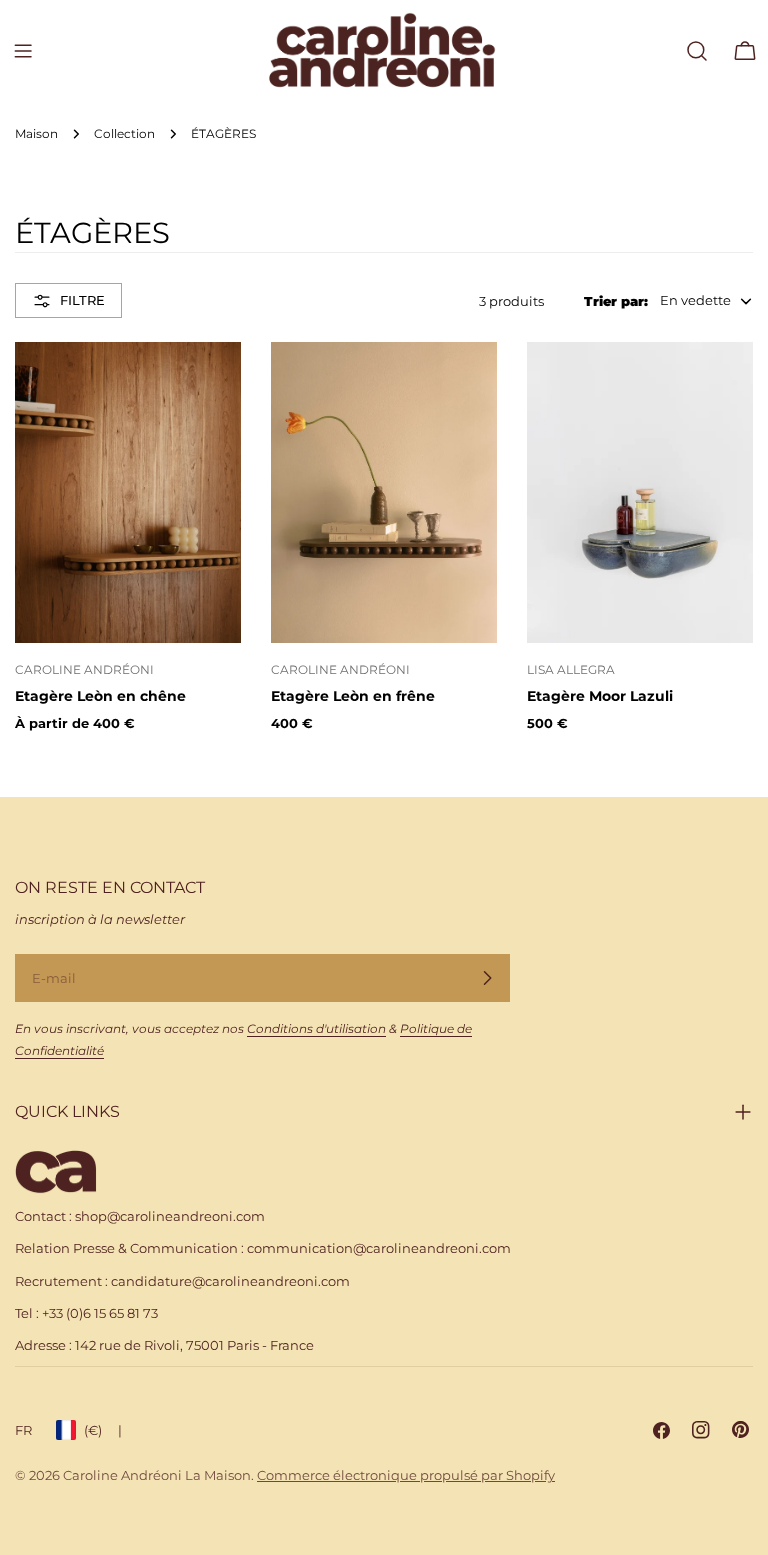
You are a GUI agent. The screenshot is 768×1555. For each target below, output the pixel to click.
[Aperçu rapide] (212, 386)
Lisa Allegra (571, 670)
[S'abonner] (487, 978)
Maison (36, 134)
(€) (103, 1430)
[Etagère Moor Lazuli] (640, 492)
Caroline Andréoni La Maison (157, 1475)
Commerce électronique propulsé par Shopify (406, 1475)
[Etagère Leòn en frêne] (384, 492)
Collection (124, 134)
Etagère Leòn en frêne (353, 696)
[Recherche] (697, 51)
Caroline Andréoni (84, 670)
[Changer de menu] (23, 51)
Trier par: (616, 301)
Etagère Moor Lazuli (600, 696)
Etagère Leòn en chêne (100, 696)
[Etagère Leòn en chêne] (128, 492)
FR (23, 1430)
